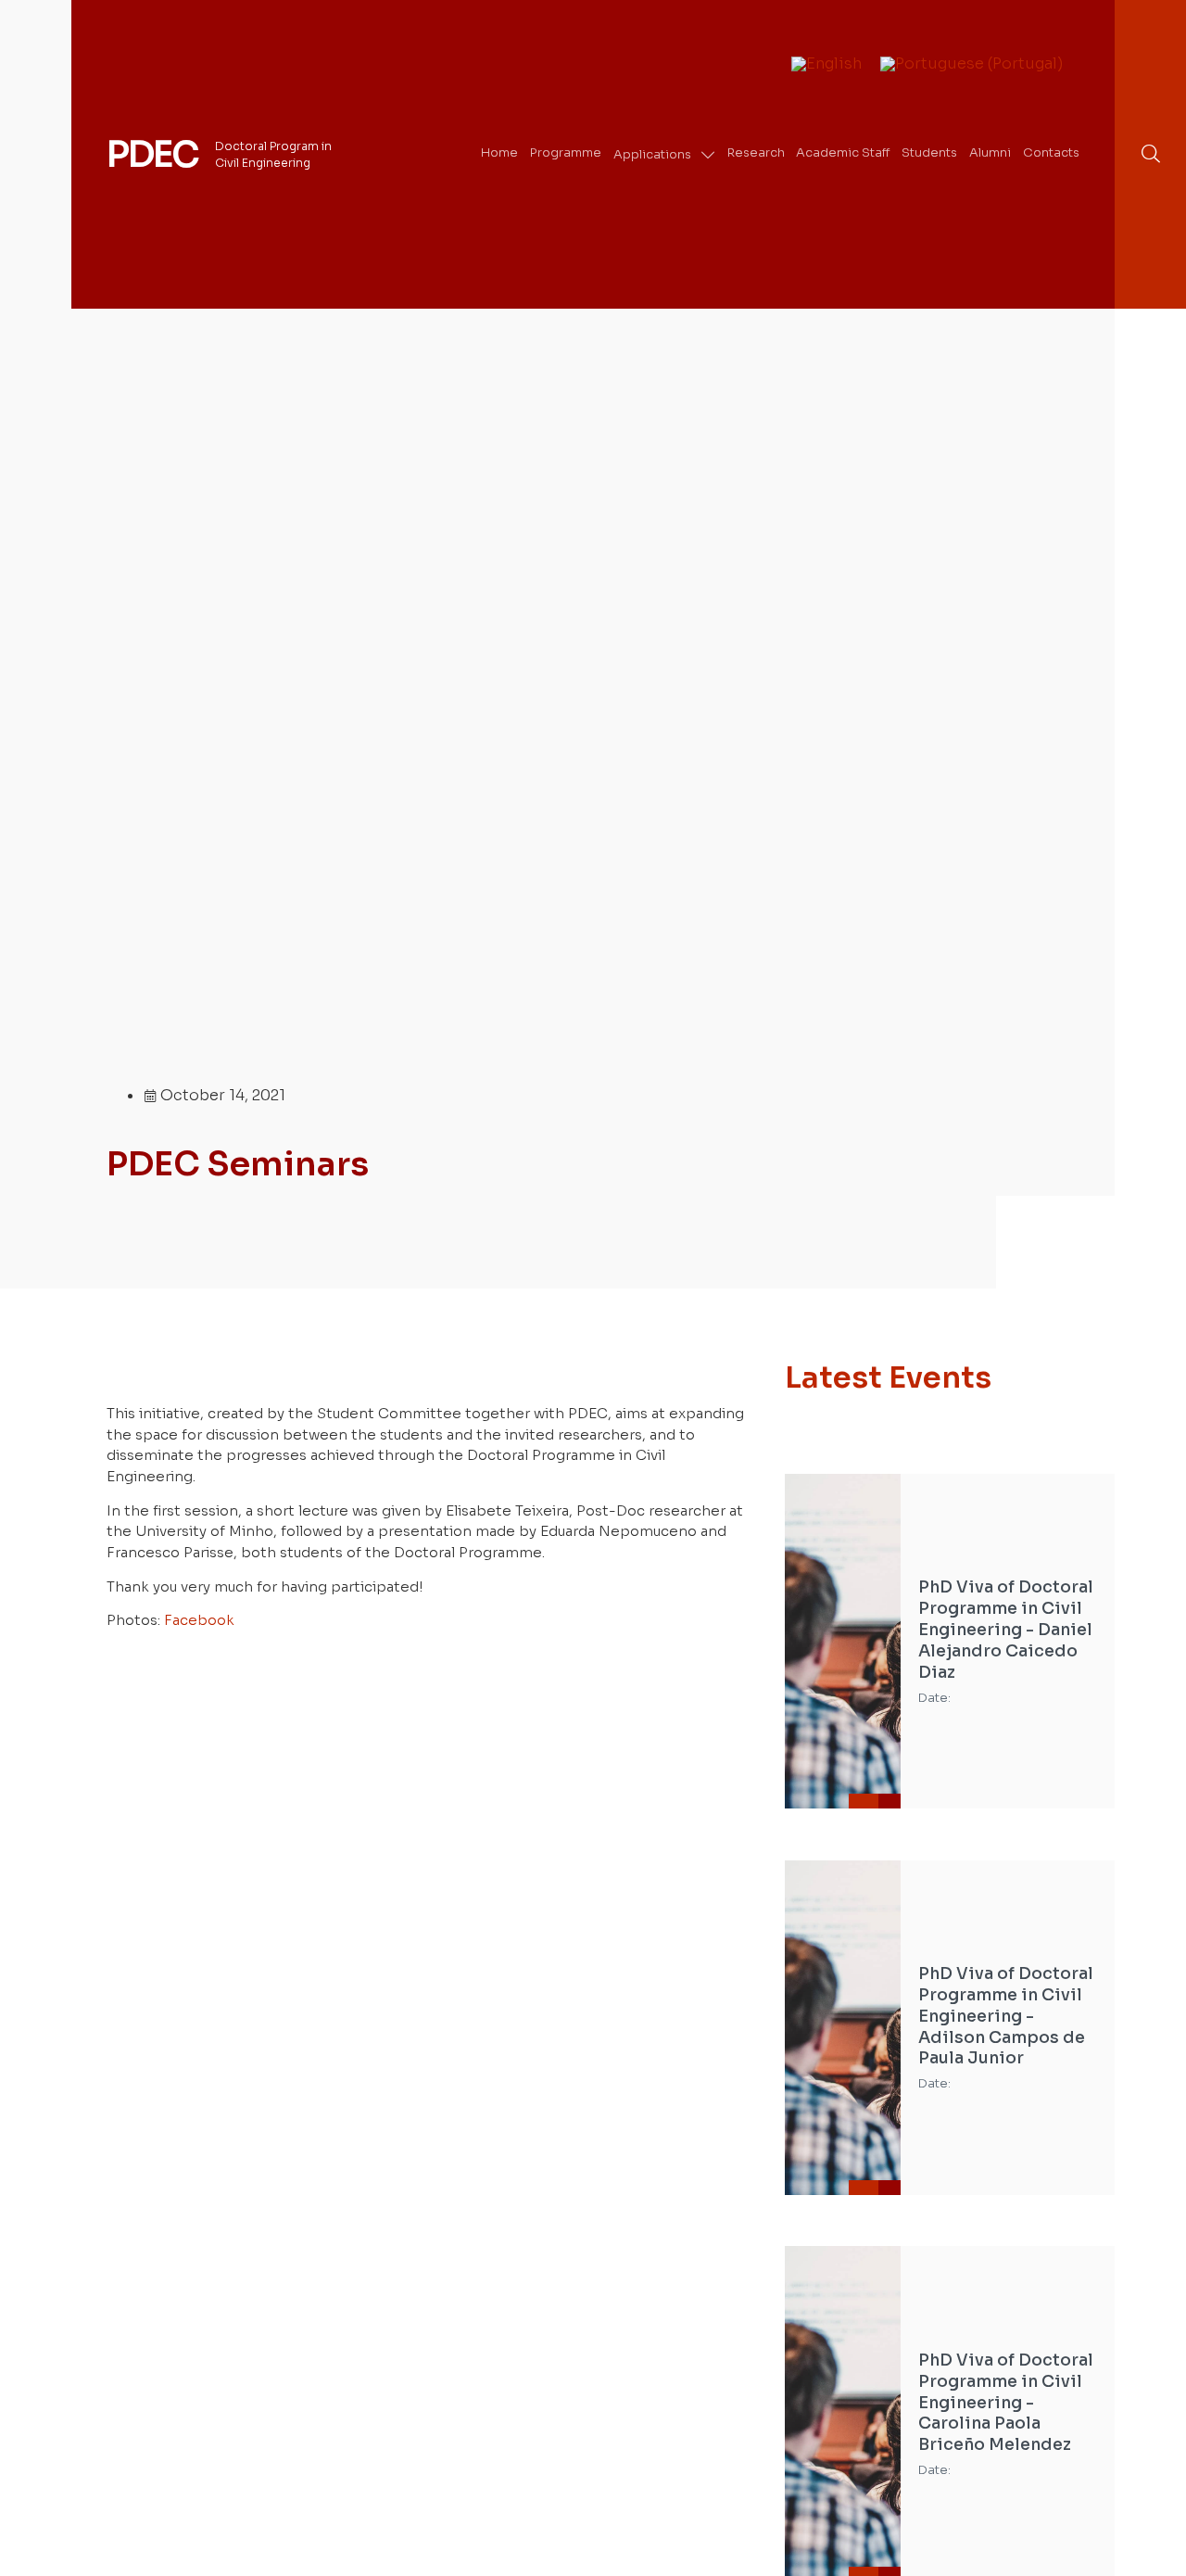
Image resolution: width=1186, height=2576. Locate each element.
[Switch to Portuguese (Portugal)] (972, 65)
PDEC (152, 155)
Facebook (199, 1620)
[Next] (1085, 1225)
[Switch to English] (826, 65)
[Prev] (1026, 1225)
